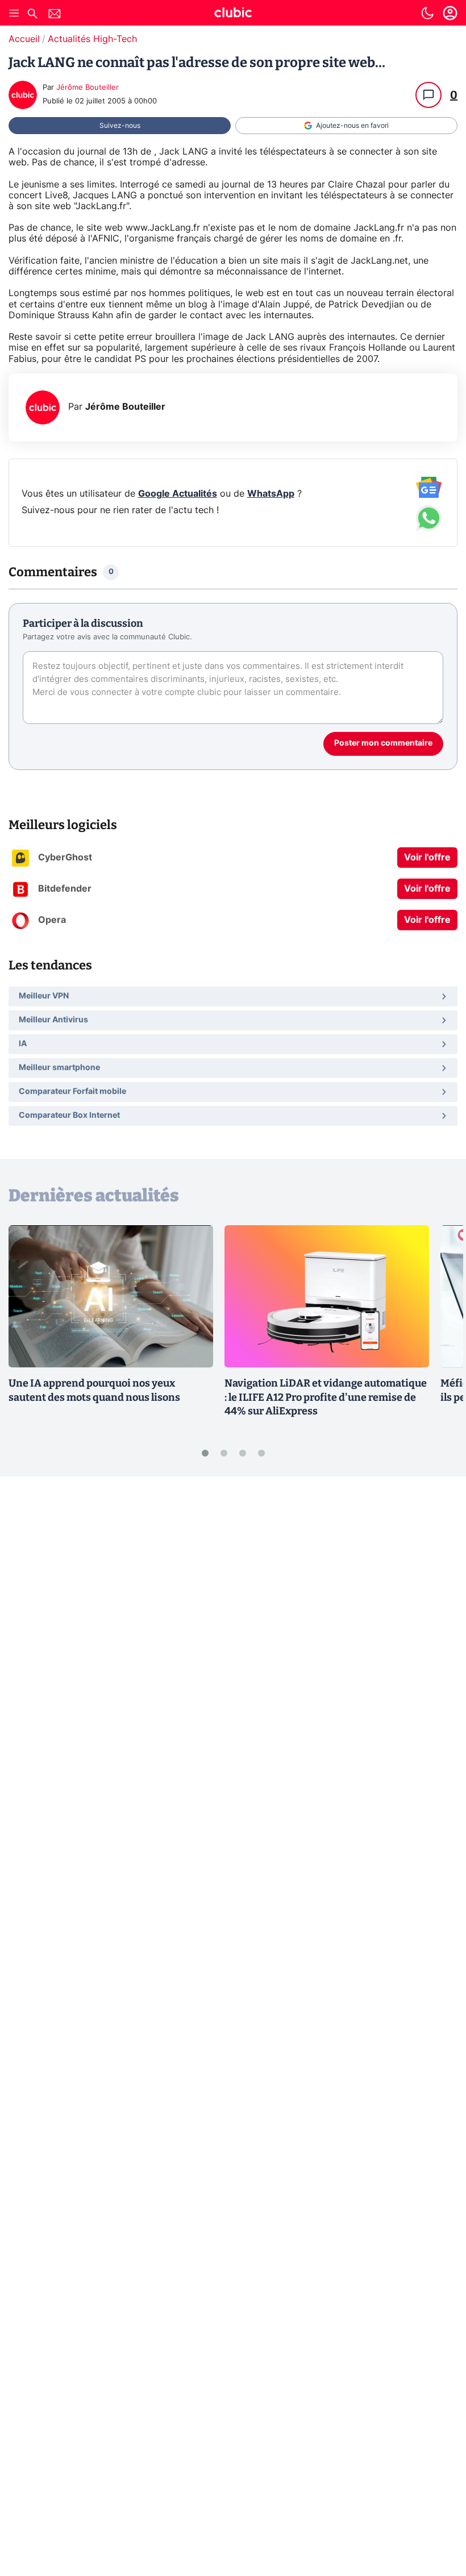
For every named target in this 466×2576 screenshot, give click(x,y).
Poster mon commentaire (383, 743)
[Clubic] (233, 14)
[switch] (427, 13)
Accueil (24, 39)
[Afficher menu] (14, 13)
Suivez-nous (120, 126)
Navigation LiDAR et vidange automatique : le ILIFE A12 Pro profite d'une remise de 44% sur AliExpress (326, 1397)
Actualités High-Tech (92, 39)
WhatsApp (271, 494)
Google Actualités (178, 494)
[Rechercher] (32, 15)
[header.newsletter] (55, 15)
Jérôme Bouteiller (88, 88)
